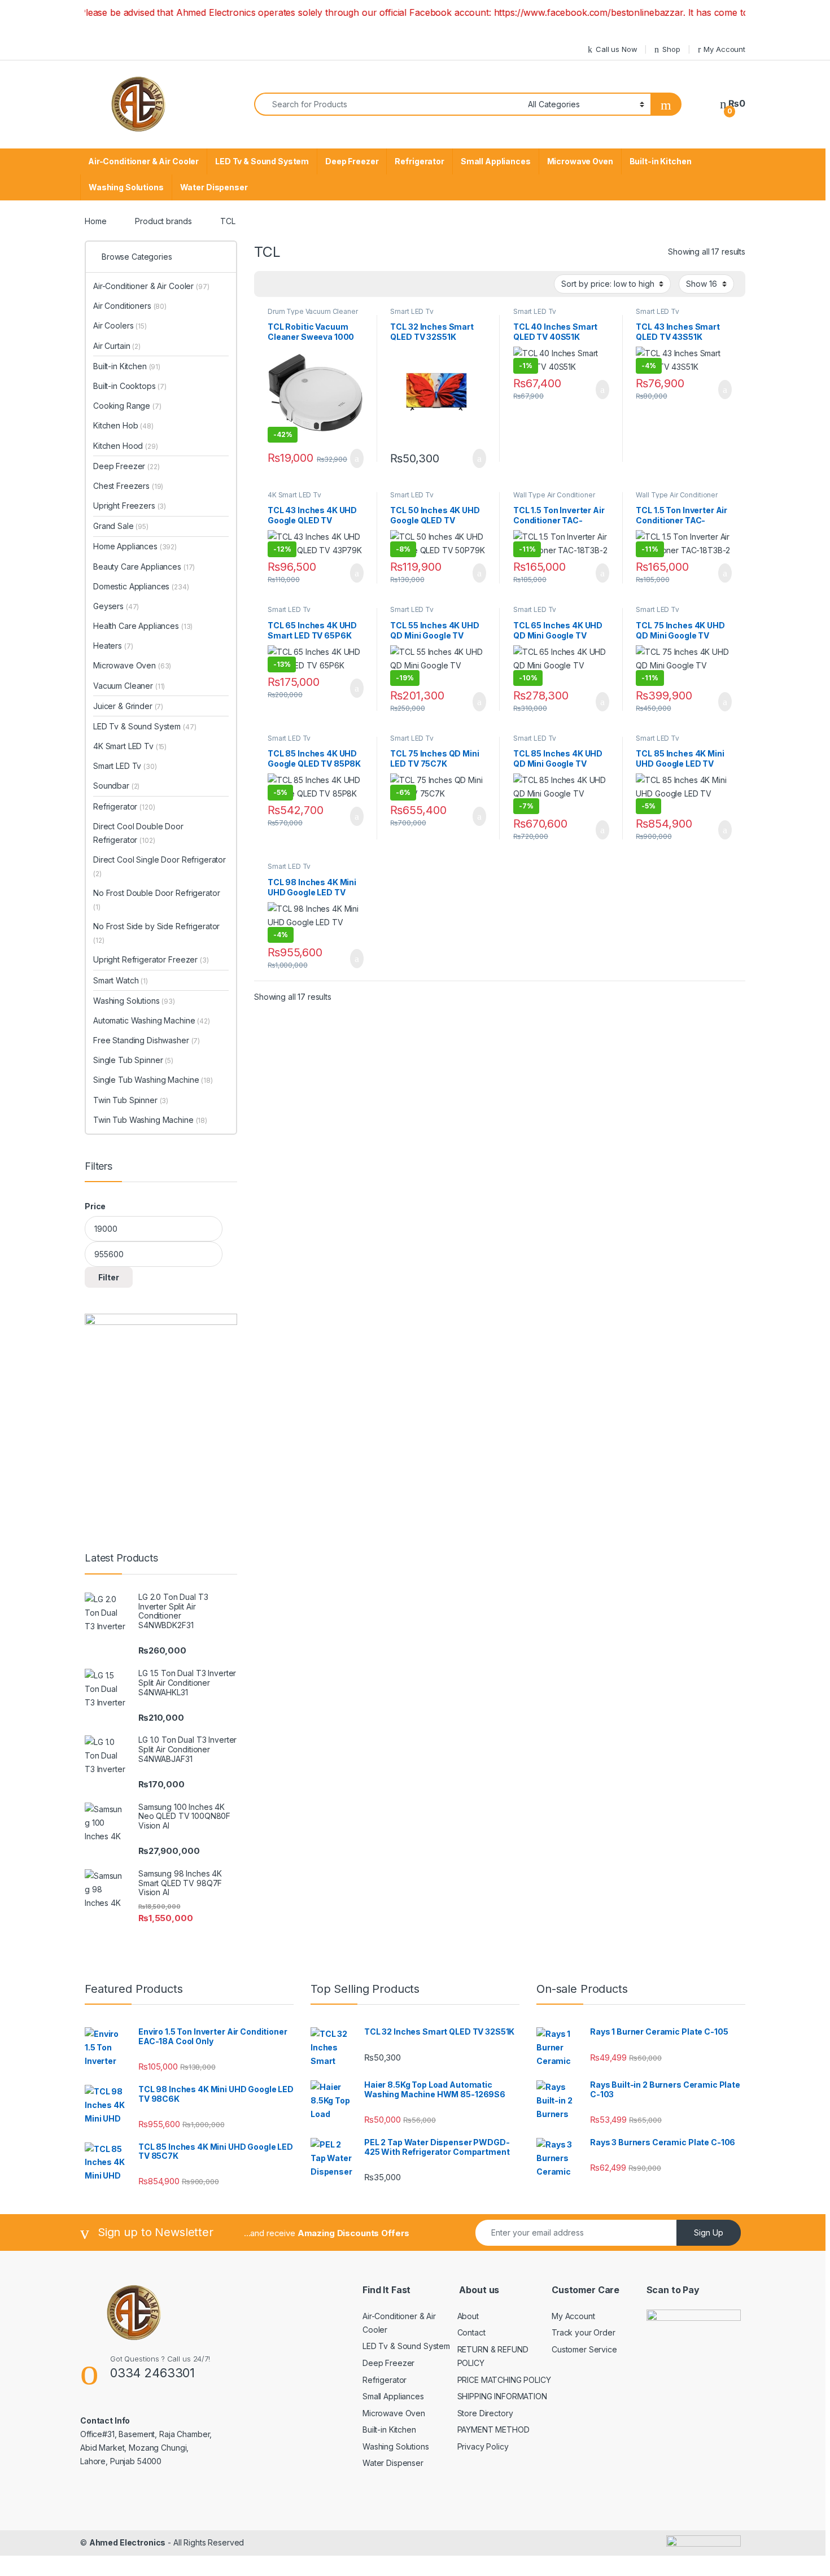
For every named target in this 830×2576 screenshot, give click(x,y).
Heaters (113, 646)
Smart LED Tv (412, 311)
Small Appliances (496, 161)
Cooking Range (127, 406)
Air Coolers (120, 325)
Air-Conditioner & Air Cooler (143, 161)
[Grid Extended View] (286, 284)
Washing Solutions (126, 187)
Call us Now (616, 49)
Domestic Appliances (141, 586)
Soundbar (116, 786)
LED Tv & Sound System (262, 161)
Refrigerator (419, 161)
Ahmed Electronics (128, 2542)
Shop (671, 49)
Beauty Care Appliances (144, 567)
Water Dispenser (214, 187)
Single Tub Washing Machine (153, 1080)
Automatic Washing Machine (152, 1020)
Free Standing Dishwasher (147, 1040)
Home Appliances (135, 546)
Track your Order (584, 2332)
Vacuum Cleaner (129, 686)
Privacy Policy (483, 2446)
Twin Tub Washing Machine (150, 1120)
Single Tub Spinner (133, 1060)
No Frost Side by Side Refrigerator (156, 933)
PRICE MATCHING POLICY (504, 2380)
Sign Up (709, 2232)
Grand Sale (121, 526)
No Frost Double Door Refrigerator (156, 900)
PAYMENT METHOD (493, 2430)
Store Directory (485, 2413)
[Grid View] (269, 284)
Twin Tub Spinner (131, 1100)
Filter (109, 1277)
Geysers (116, 606)
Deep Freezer (352, 161)
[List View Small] (318, 284)
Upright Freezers (130, 506)
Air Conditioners (130, 306)
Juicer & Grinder (128, 706)
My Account (724, 49)
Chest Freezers (128, 486)
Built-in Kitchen (661, 161)
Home (95, 221)
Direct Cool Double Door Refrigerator (138, 833)
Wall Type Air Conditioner (554, 495)
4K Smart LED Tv (294, 495)
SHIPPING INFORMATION (502, 2396)
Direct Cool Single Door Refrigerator (160, 866)
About (468, 2316)
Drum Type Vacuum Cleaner (313, 311)
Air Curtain (117, 346)
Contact (471, 2332)
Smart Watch (121, 980)
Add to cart (356, 458)
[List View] (302, 284)
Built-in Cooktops (130, 386)
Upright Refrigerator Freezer (151, 959)
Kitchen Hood (126, 446)
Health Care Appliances (143, 626)
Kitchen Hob (123, 425)
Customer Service (584, 2349)
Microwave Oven (580, 161)
